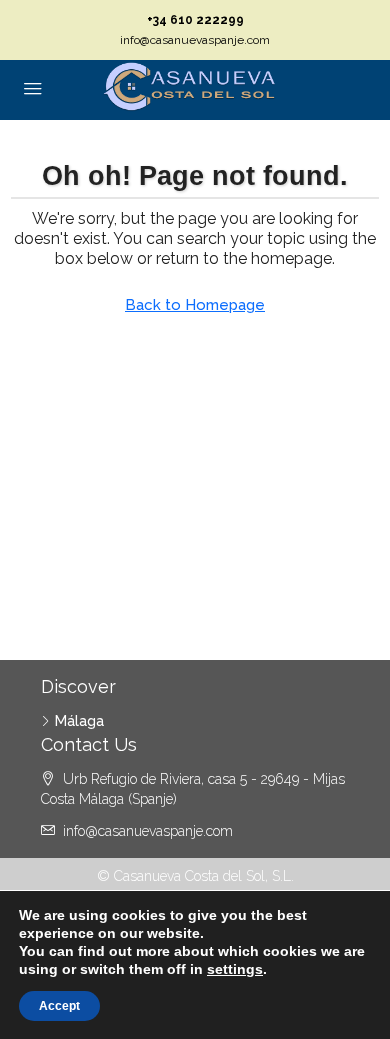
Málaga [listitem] (79, 721)
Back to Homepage (195, 305)
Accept (59, 1006)
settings (235, 969)
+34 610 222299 (195, 20)
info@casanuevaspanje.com (195, 40)
